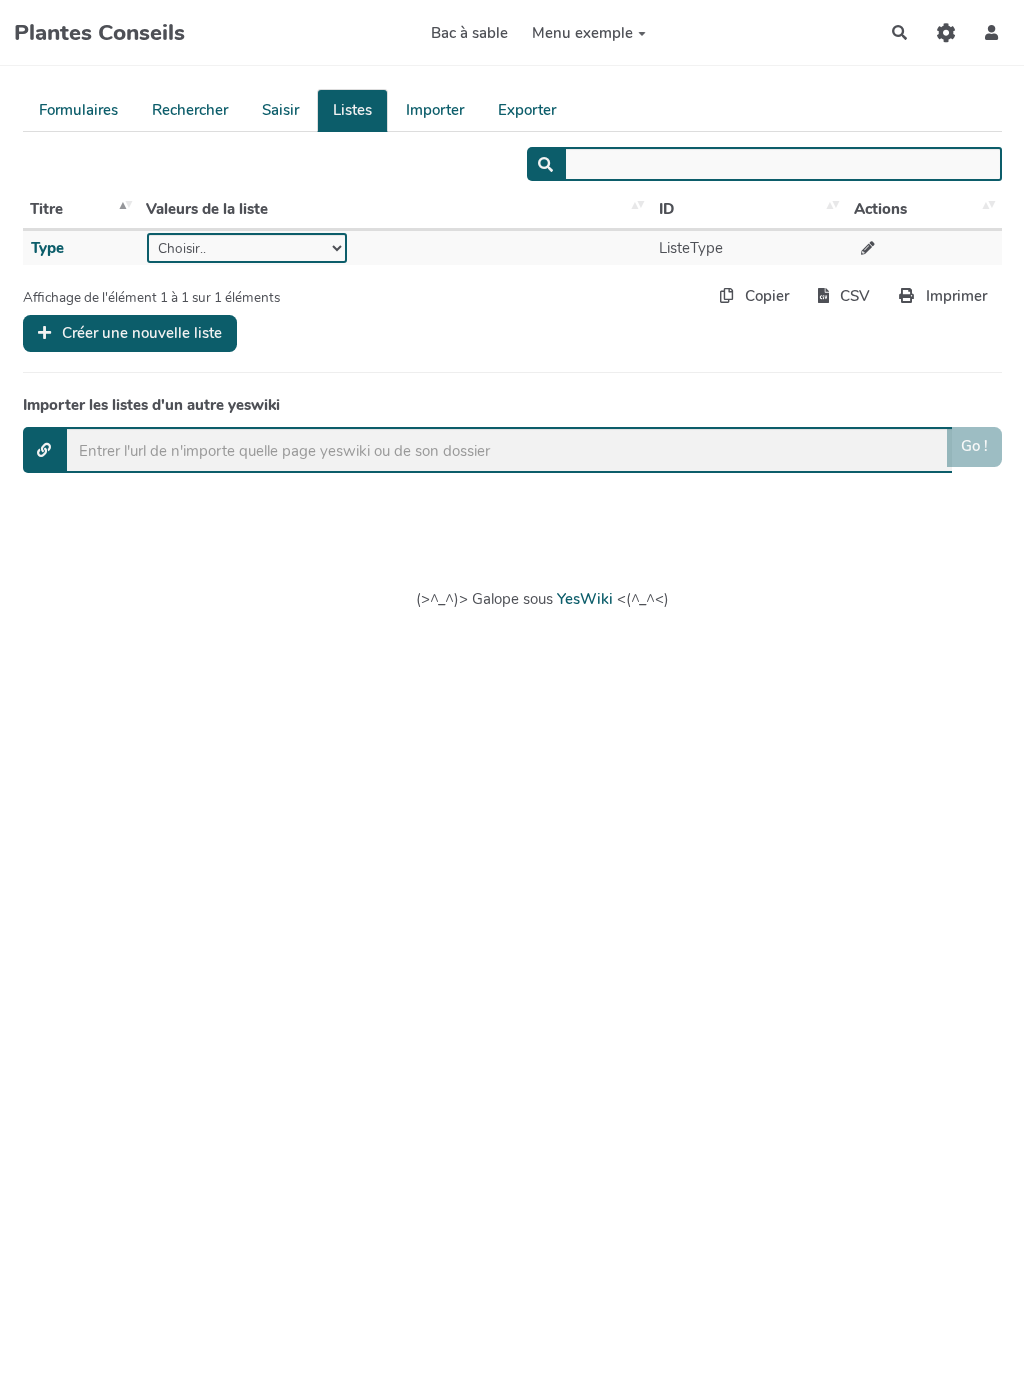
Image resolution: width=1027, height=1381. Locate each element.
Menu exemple (582, 33)
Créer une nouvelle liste (140, 333)
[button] (992, 32)
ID (666, 209)
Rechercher (190, 110)
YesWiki (585, 599)
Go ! (974, 446)
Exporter (527, 110)
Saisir (280, 110)
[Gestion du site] (946, 32)
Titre (46, 209)
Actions (880, 209)
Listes (352, 110)
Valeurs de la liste (207, 209)
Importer (435, 110)
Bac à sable (469, 33)
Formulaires (78, 110)
